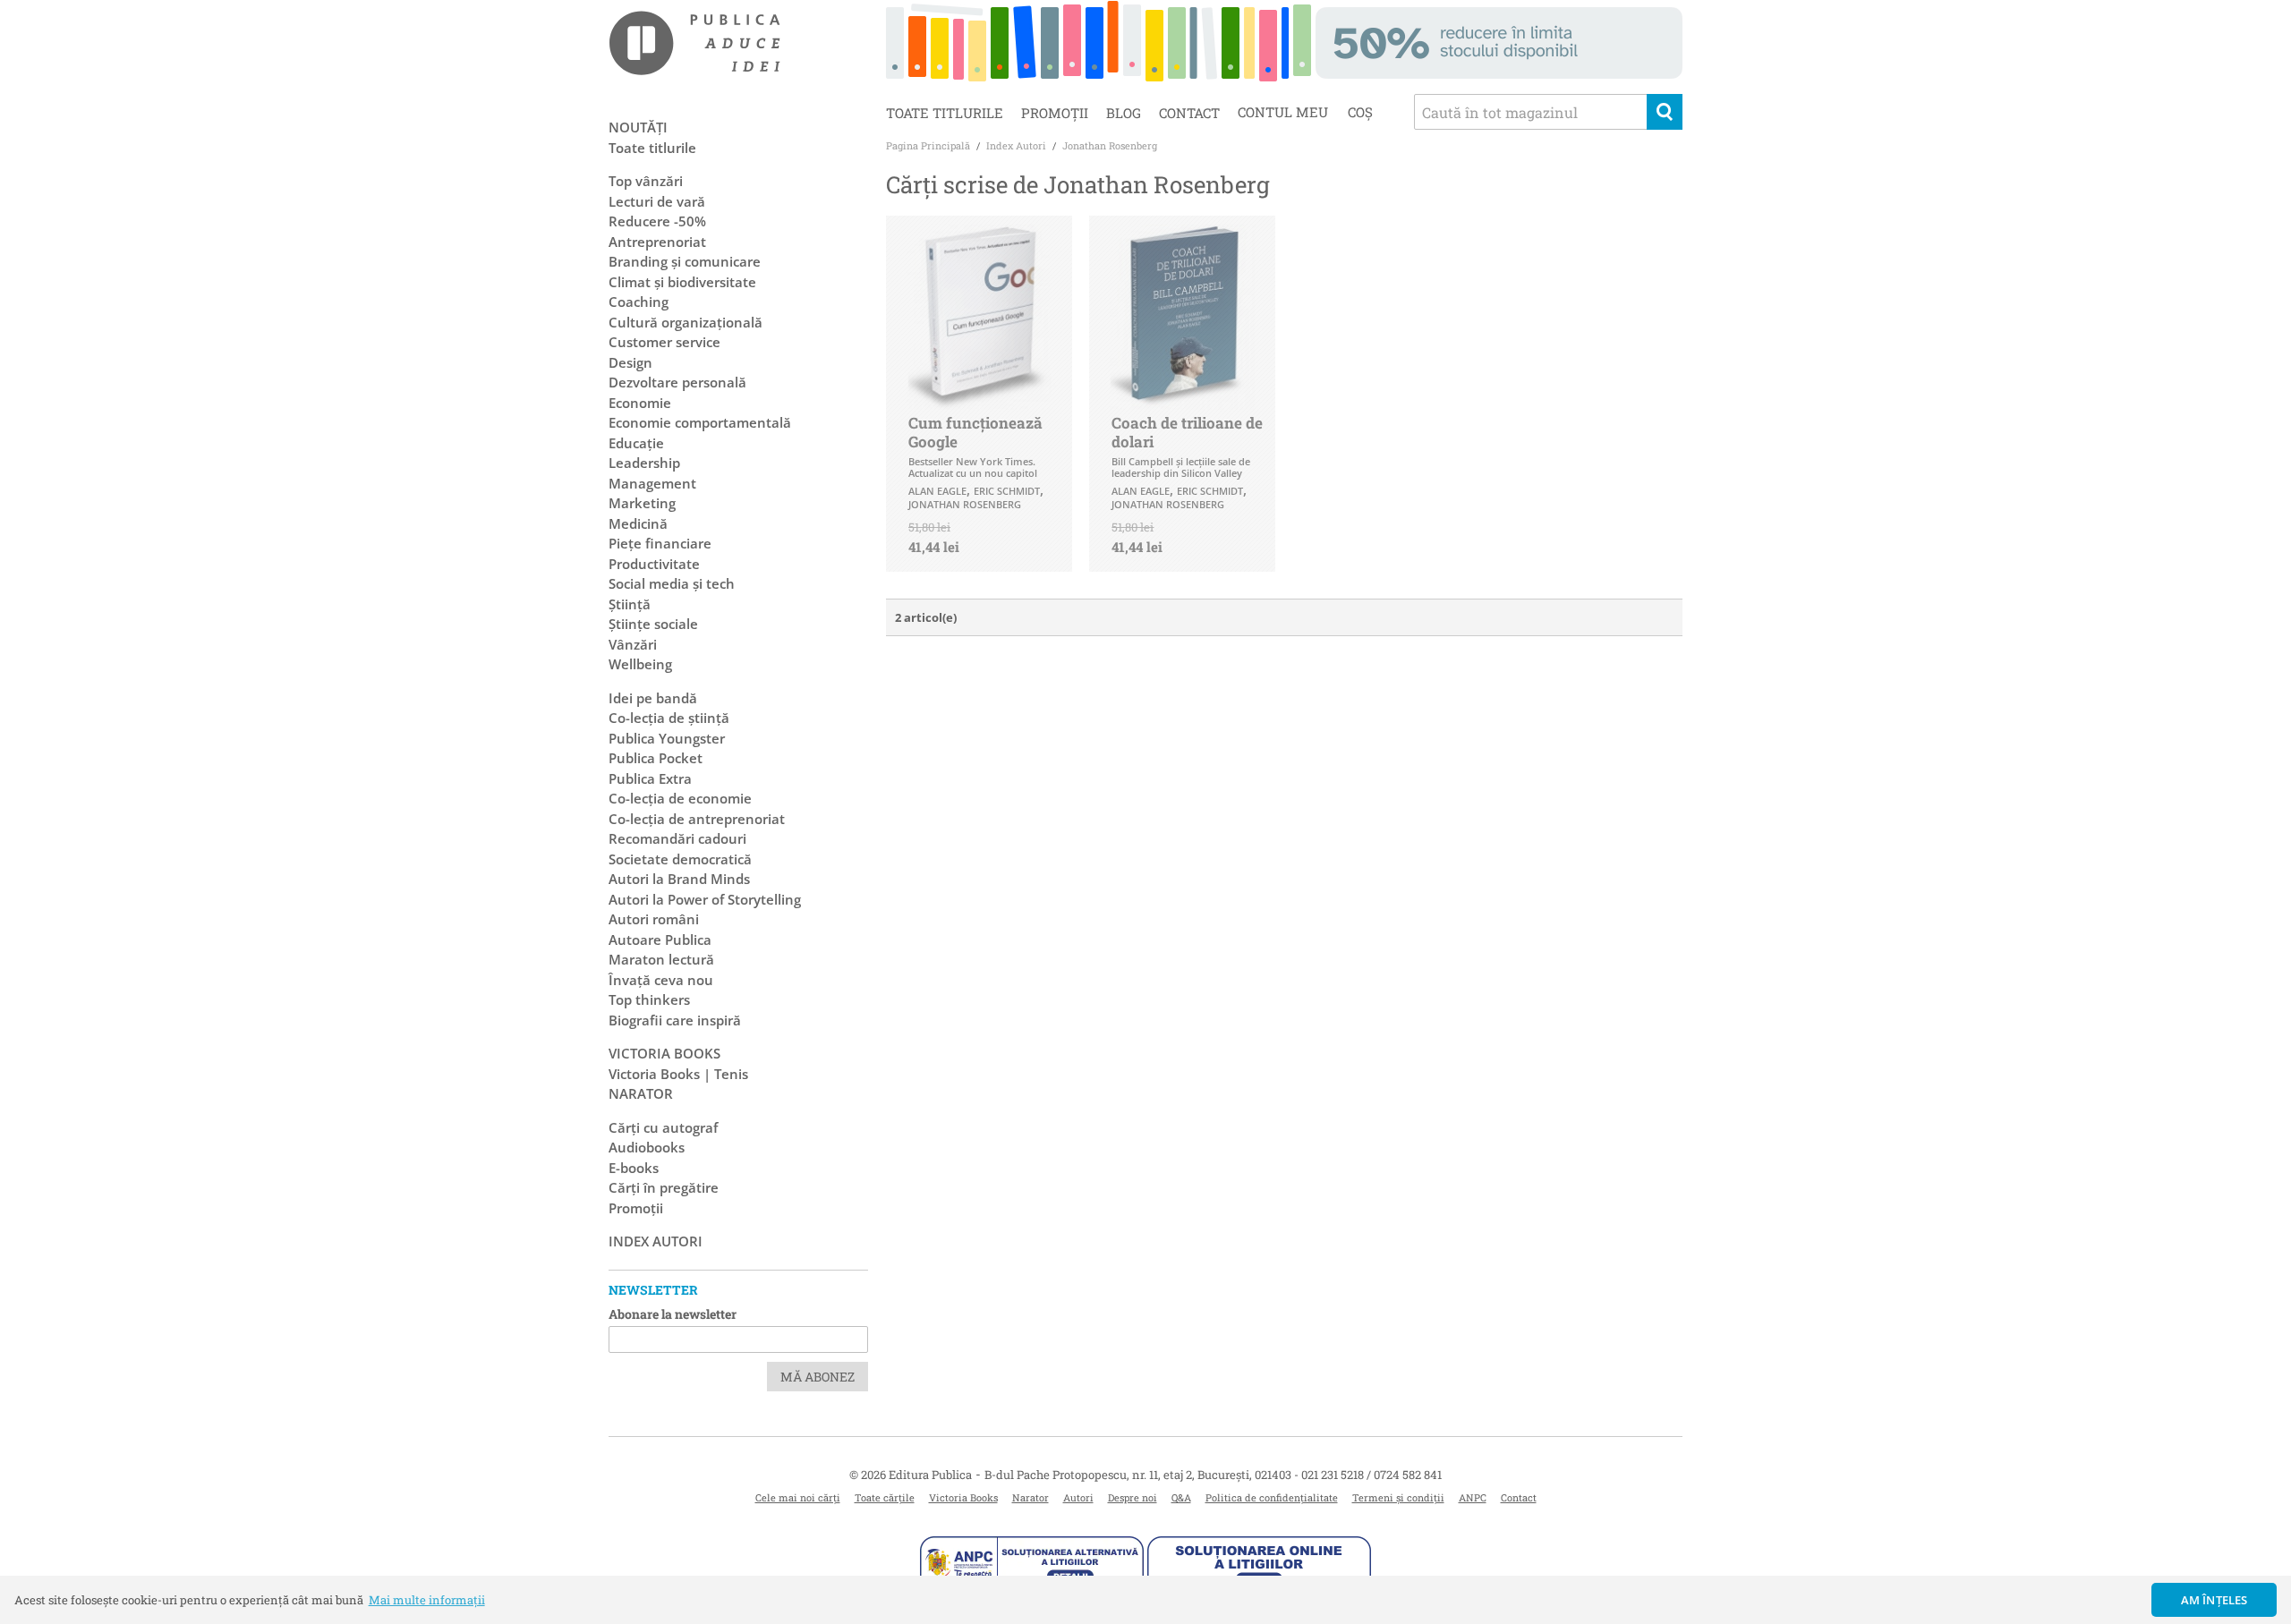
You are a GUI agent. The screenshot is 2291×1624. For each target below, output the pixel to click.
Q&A (1181, 1497)
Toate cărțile (885, 1497)
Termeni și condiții (1398, 1497)
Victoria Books (963, 1497)
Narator (1031, 1497)
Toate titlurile (945, 113)
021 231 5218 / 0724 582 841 (1371, 1475)
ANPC (1473, 1497)
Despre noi (1133, 1497)
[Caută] (1665, 112)
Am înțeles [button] (2214, 1600)
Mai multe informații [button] (427, 1600)
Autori (1078, 1497)
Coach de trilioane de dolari (1187, 432)
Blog (1124, 113)
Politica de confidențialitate (1272, 1497)
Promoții (1055, 113)
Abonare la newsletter (673, 1314)
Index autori (656, 1241)
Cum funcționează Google (975, 432)
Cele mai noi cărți (798, 1497)
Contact (1189, 113)
